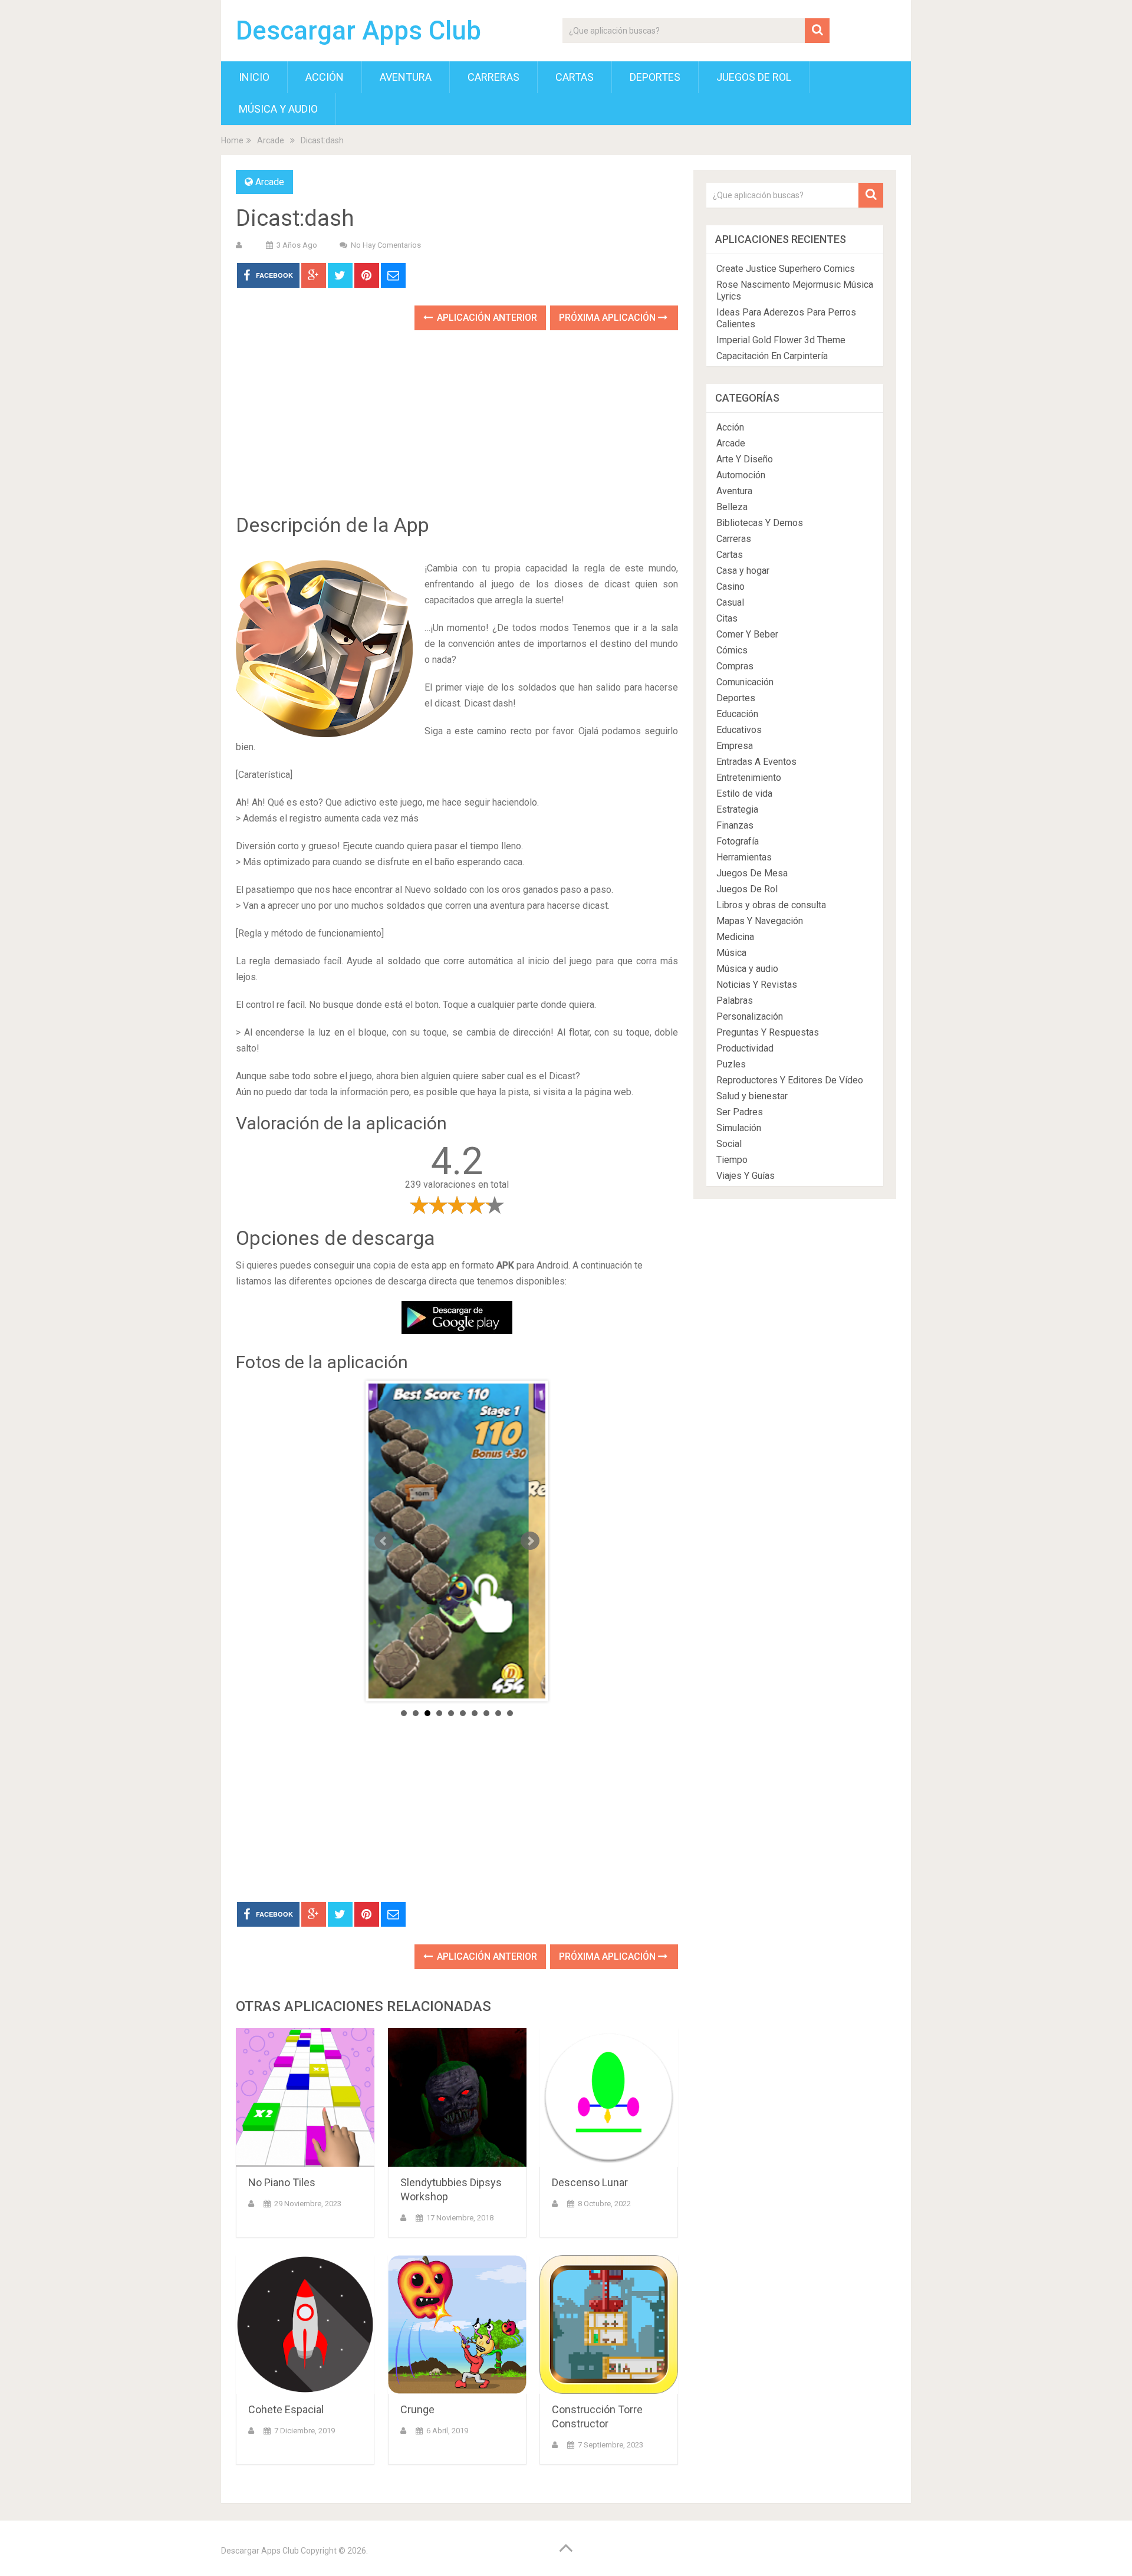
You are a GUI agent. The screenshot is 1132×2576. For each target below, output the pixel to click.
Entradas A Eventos (756, 762)
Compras (735, 666)
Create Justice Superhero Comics (786, 269)
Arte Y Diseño (745, 459)
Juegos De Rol (754, 77)
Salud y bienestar (752, 1096)
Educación (737, 714)
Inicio (254, 77)
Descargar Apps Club (358, 31)
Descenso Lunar (590, 2182)
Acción (325, 77)
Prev (384, 1541)
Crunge (417, 2409)
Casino (730, 586)
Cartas (575, 77)
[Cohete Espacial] (305, 2324)
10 (510, 1713)
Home (232, 140)
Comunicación (745, 682)
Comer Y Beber (747, 634)
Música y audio (278, 109)
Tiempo (732, 1160)
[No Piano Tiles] (305, 2097)
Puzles (731, 1064)
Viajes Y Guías (746, 1176)
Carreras (493, 77)
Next (530, 1541)
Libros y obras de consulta (771, 905)
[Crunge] (457, 2324)
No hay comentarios (386, 245)
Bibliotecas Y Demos (760, 523)
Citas (727, 618)
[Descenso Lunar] (609, 2097)
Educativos (739, 730)
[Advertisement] (457, 431)
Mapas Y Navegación (760, 921)
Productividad (745, 1048)
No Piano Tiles (282, 2182)
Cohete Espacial (286, 2409)
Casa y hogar (743, 571)
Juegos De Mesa (752, 873)
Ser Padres (740, 1112)
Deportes (655, 77)
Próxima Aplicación (608, 318)
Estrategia (737, 809)
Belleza (732, 507)
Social (729, 1144)
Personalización (750, 1016)
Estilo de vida (744, 793)
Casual (730, 602)
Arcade (271, 140)
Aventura (406, 77)
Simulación (739, 1128)
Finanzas (735, 825)
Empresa (735, 746)
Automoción (741, 475)
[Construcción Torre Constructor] (609, 2324)
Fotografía (738, 841)
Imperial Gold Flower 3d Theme (781, 340)
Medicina (735, 937)
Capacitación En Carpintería (772, 356)
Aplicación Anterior (486, 318)
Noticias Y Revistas (757, 985)
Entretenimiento (749, 778)
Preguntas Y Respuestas (768, 1032)
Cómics (732, 650)
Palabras (735, 1000)
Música (731, 953)
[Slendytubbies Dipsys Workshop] (457, 2097)
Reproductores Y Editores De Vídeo (790, 1080)
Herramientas (744, 857)
